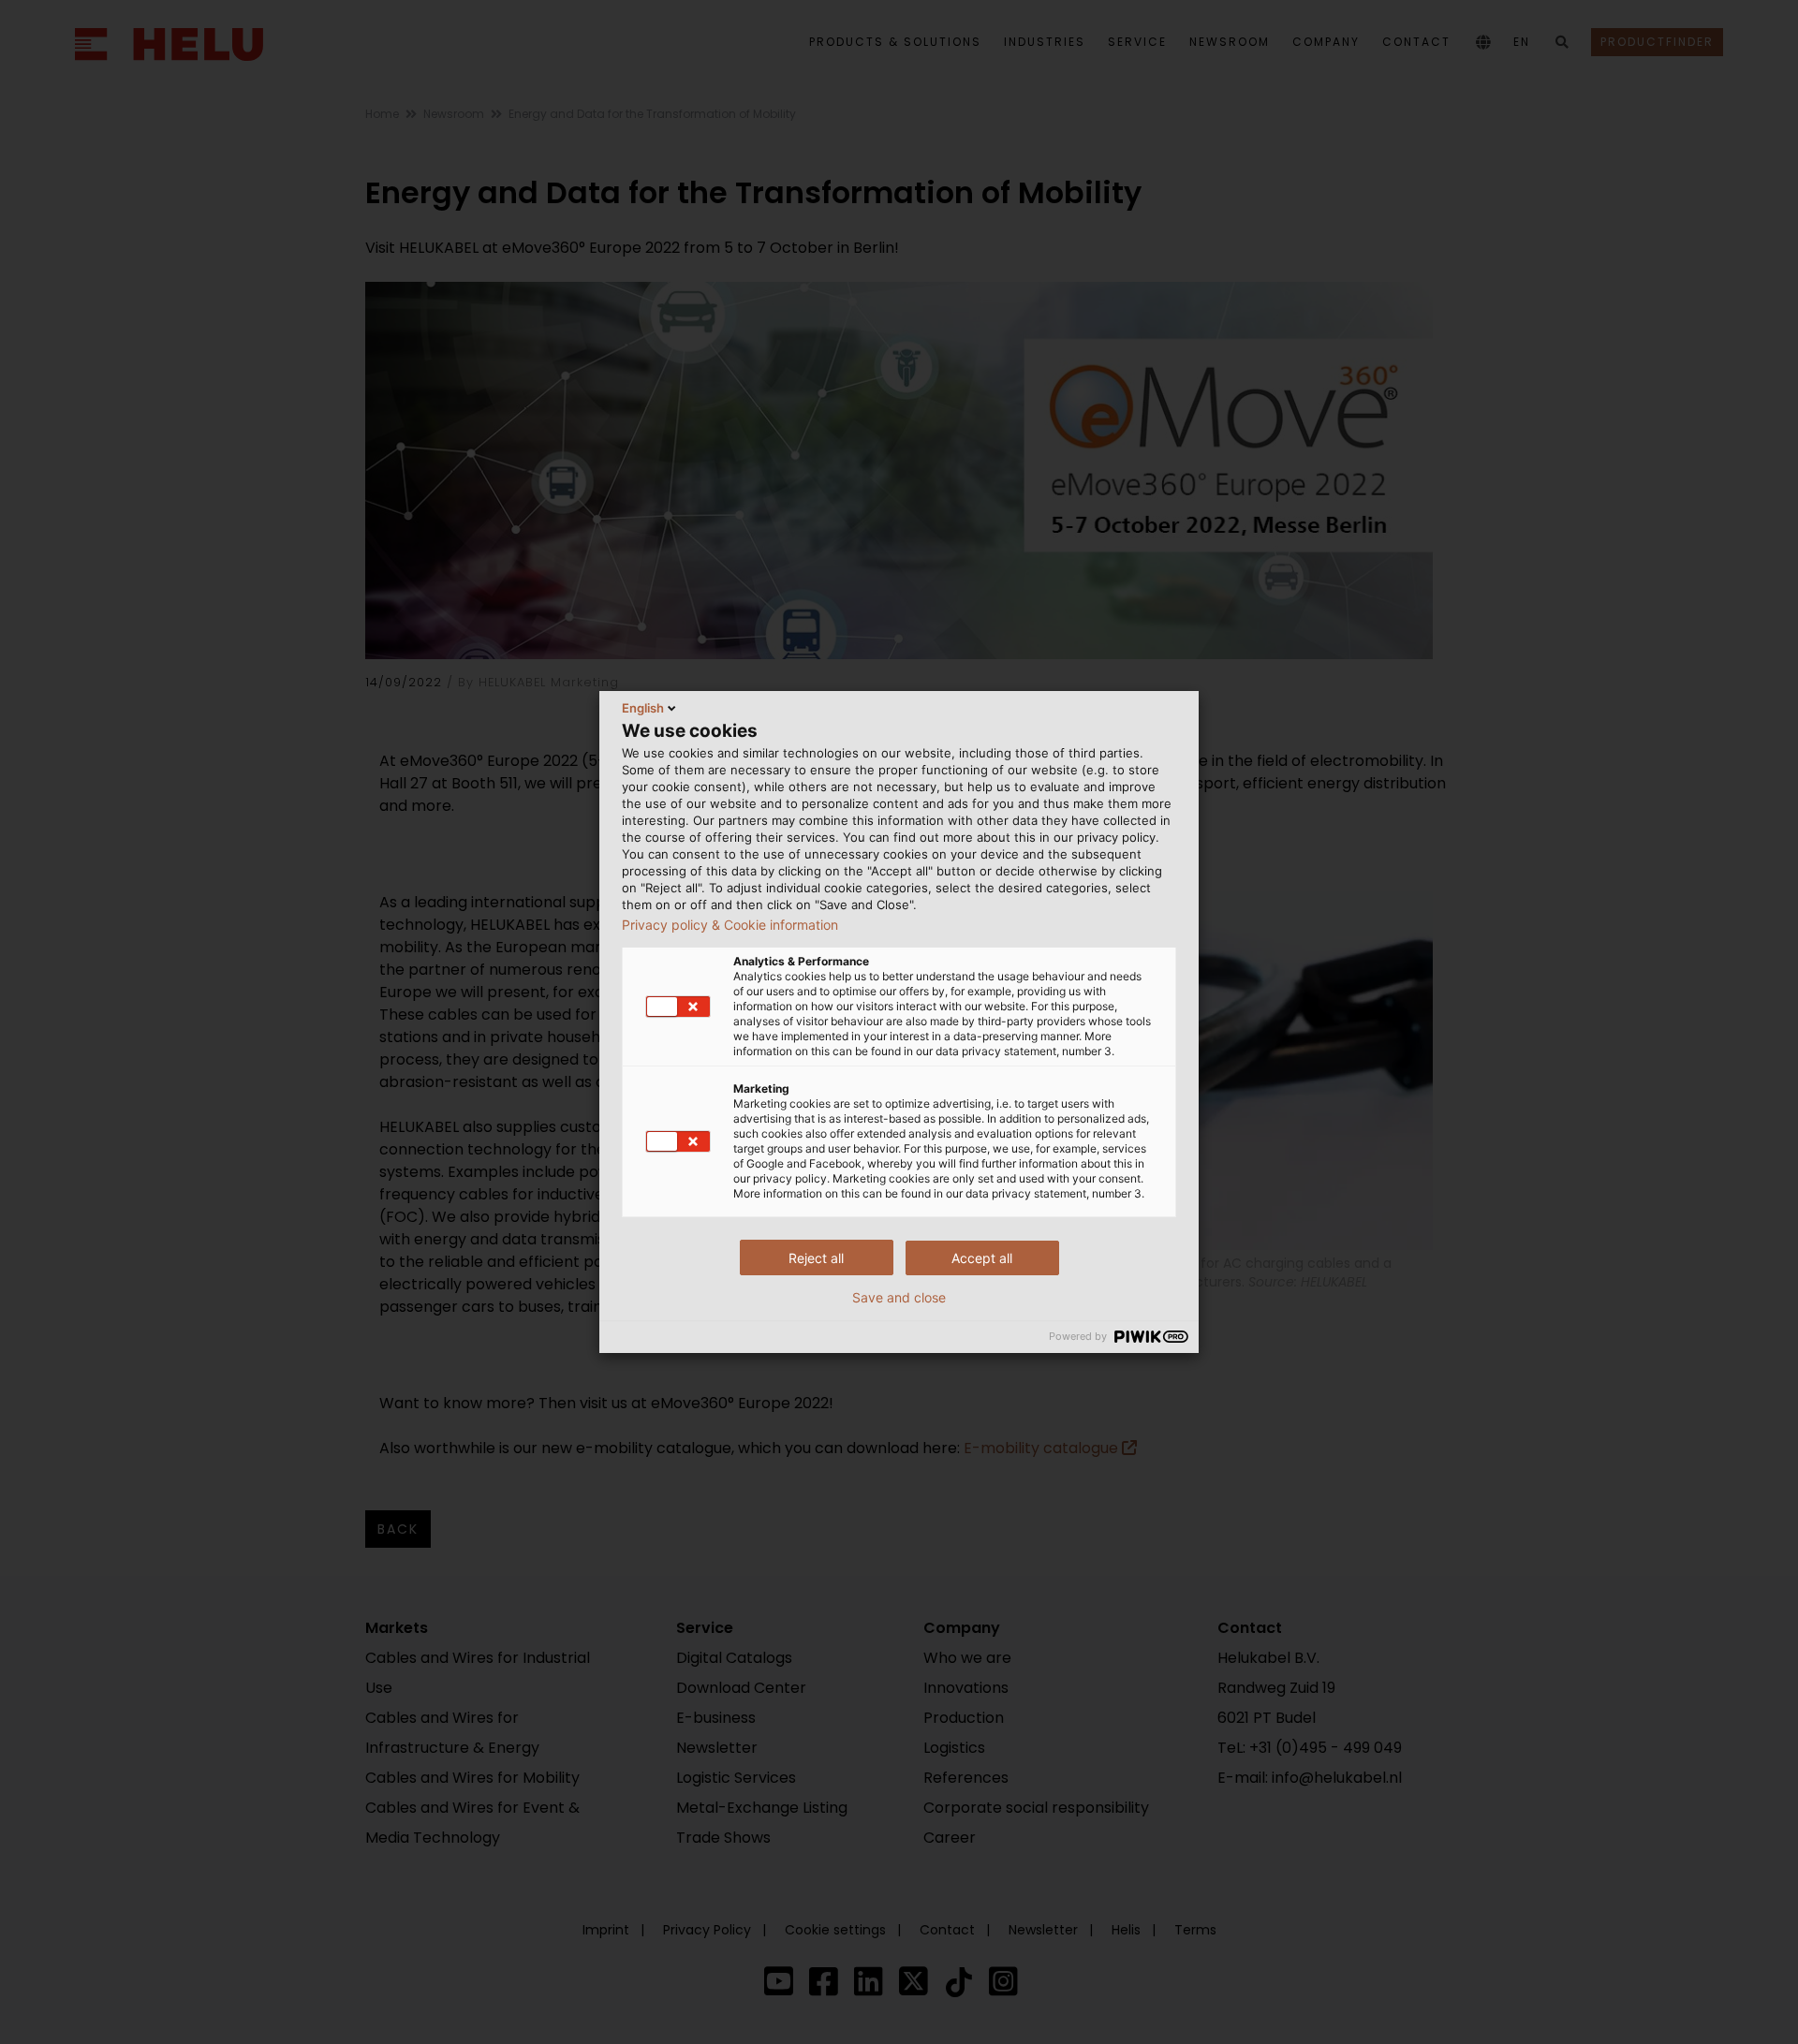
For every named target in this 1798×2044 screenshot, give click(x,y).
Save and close (899, 1298)
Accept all (982, 1258)
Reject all (816, 1258)
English (643, 708)
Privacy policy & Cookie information (730, 925)
